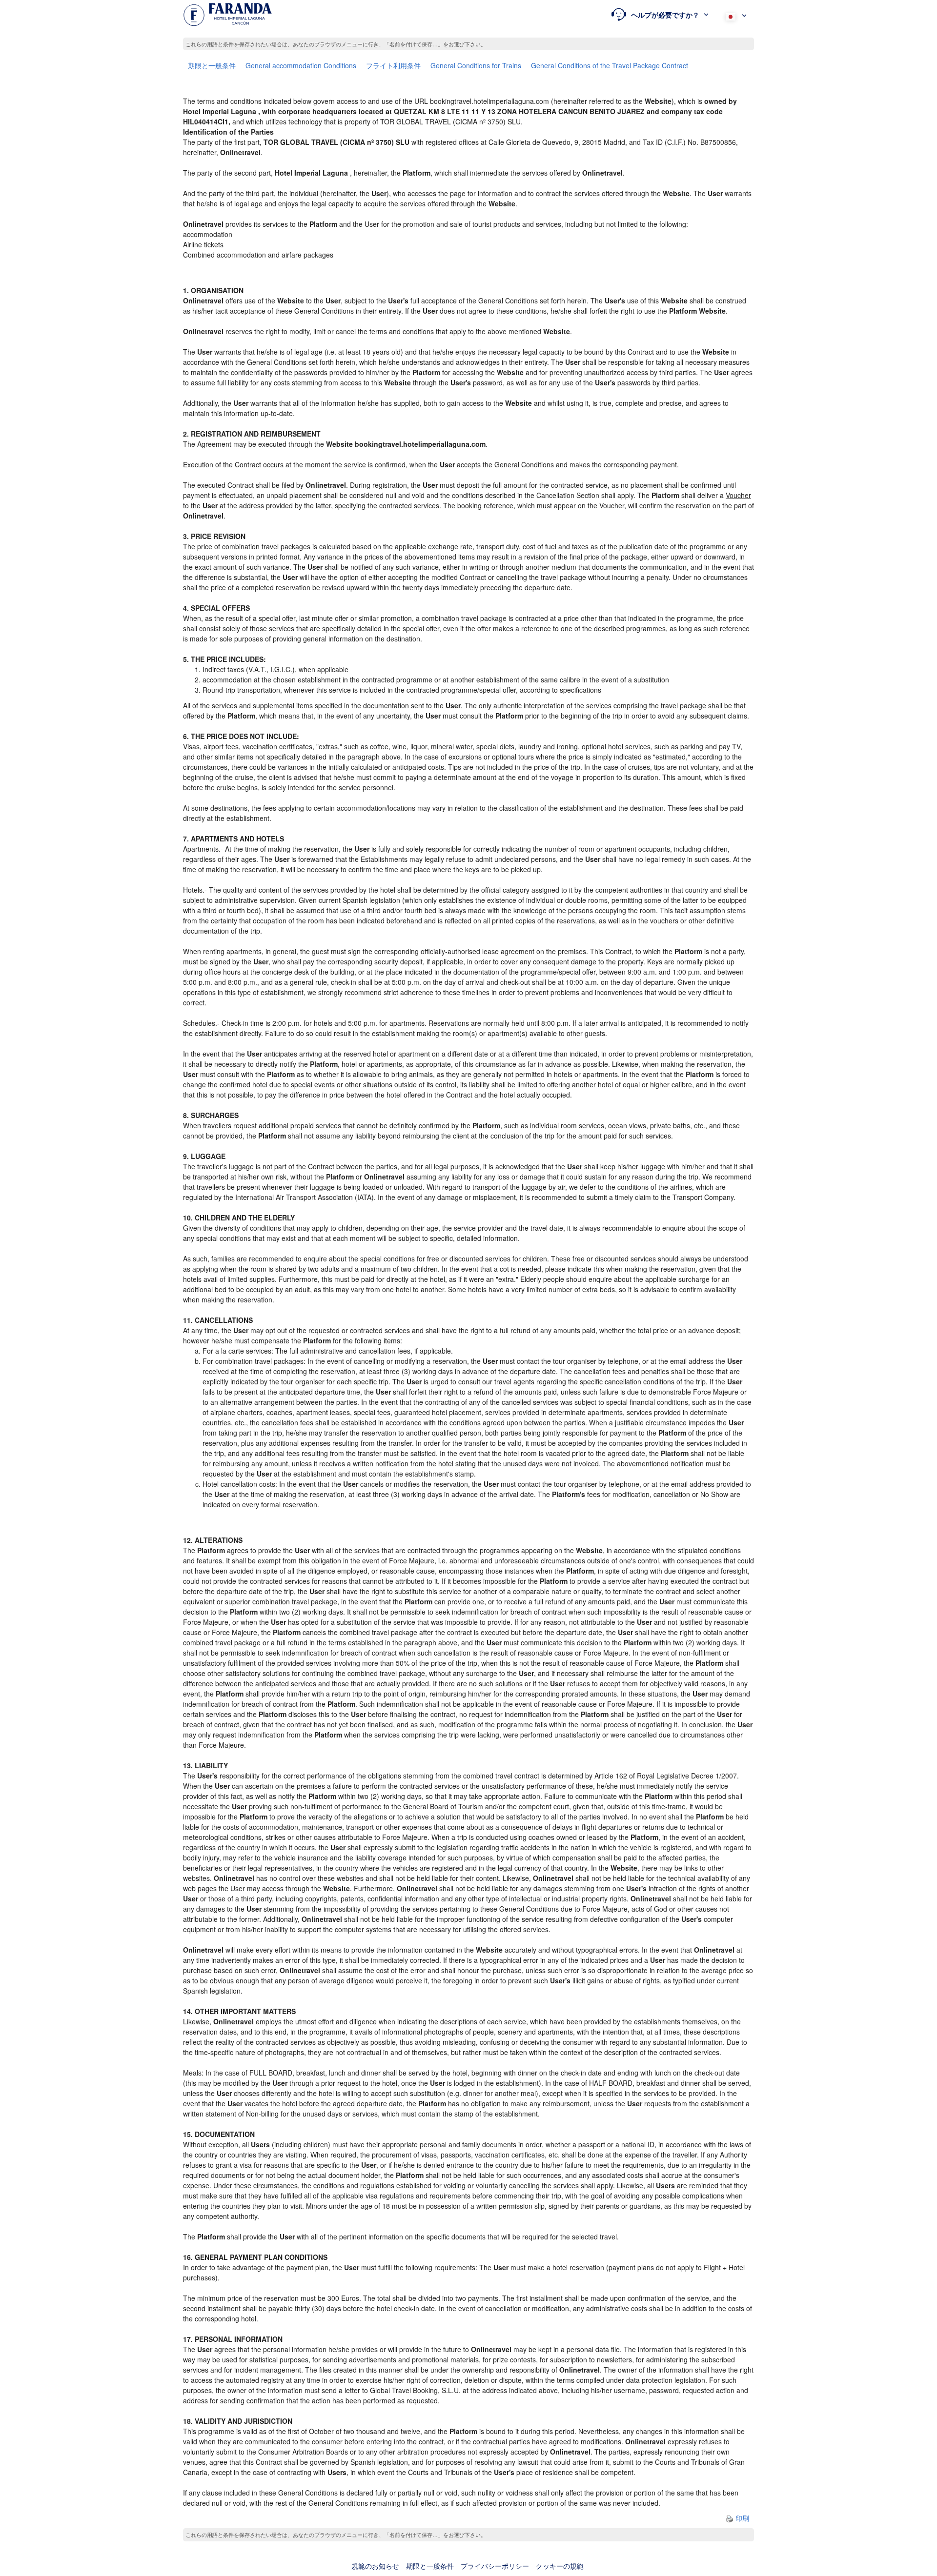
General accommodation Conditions (301, 65)
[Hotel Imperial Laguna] (228, 15)
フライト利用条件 (393, 65)
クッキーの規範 (560, 2566)
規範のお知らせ (375, 2566)
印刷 (741, 2518)
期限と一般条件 (212, 65)
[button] (660, 15)
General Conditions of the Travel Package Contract (610, 65)
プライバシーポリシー (495, 2566)
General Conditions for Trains (476, 65)
